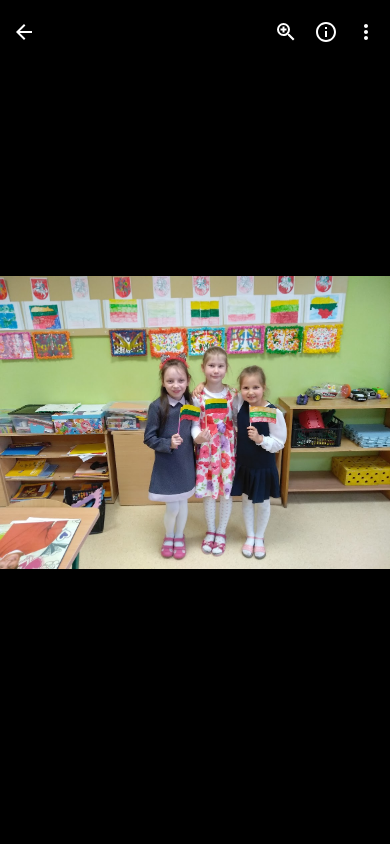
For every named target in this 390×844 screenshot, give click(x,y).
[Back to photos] (24, 32)
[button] (56, 422)
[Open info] (326, 32)
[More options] (366, 32)
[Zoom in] (286, 32)
